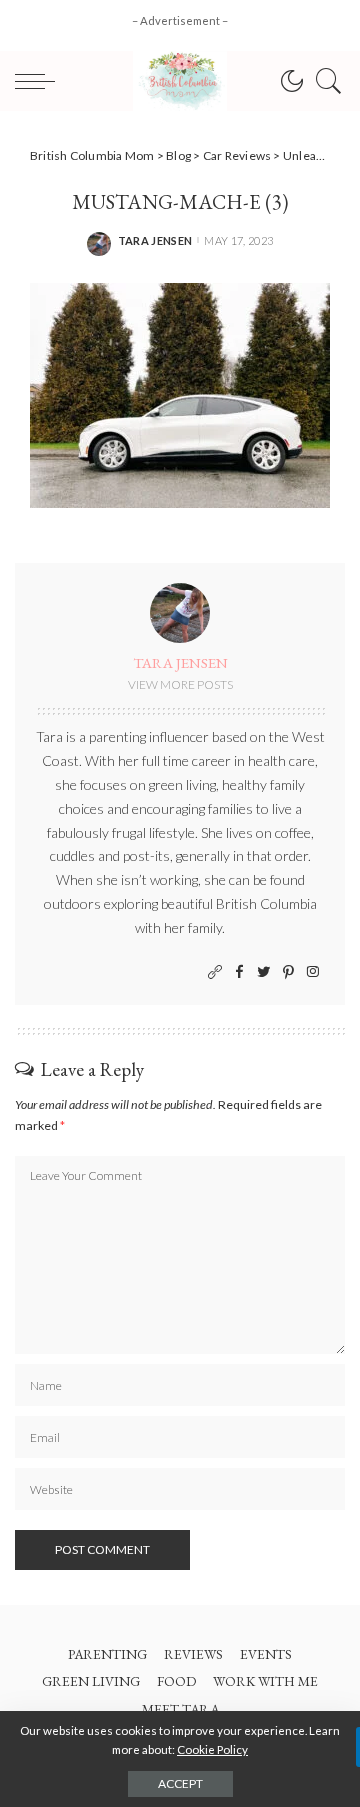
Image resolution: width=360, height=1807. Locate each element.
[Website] (215, 972)
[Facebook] (239, 972)
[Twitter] (264, 972)
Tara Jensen (155, 240)
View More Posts (180, 684)
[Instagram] (313, 972)
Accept (180, 1783)
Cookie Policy (212, 1749)
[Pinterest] (288, 972)
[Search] (324, 81)
